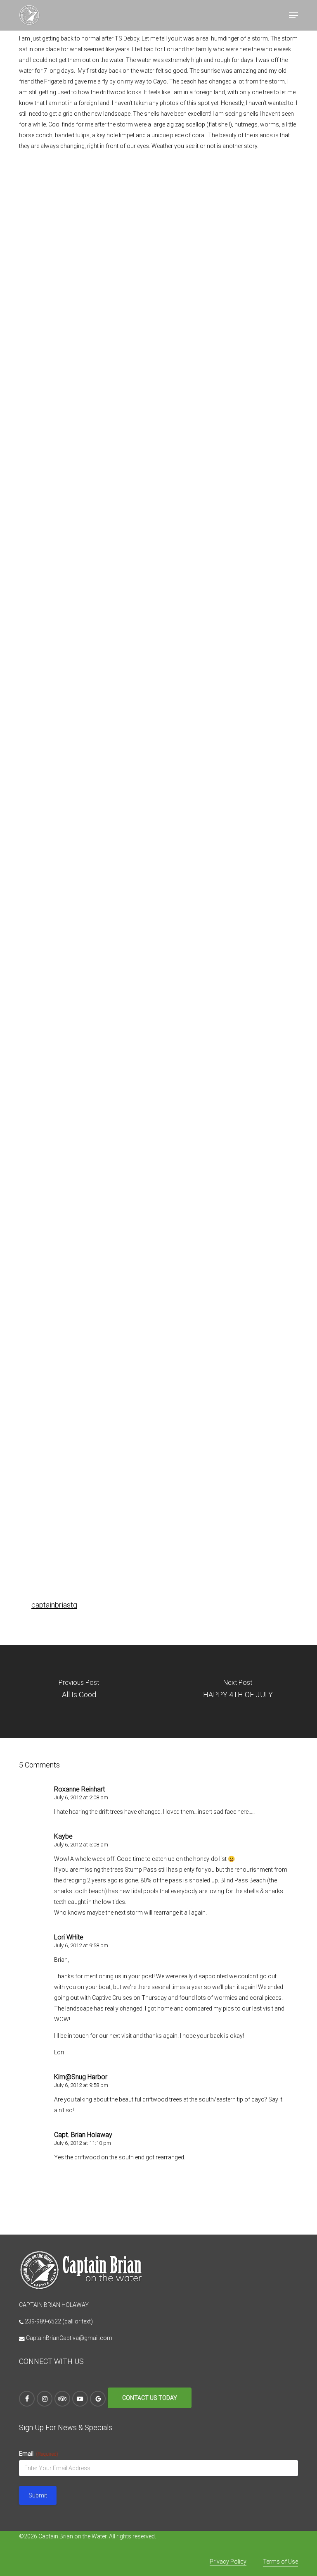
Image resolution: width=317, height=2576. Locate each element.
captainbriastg (54, 1605)
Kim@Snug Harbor (81, 2077)
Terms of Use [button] (280, 2562)
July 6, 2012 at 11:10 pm (83, 2143)
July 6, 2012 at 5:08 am (81, 1845)
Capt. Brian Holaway (83, 2135)
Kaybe (63, 1836)
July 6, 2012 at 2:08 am (81, 1797)
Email (39, 2454)
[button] (293, 15)
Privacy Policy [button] (228, 2562)
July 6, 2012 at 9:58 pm (81, 1945)
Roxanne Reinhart (79, 1789)
